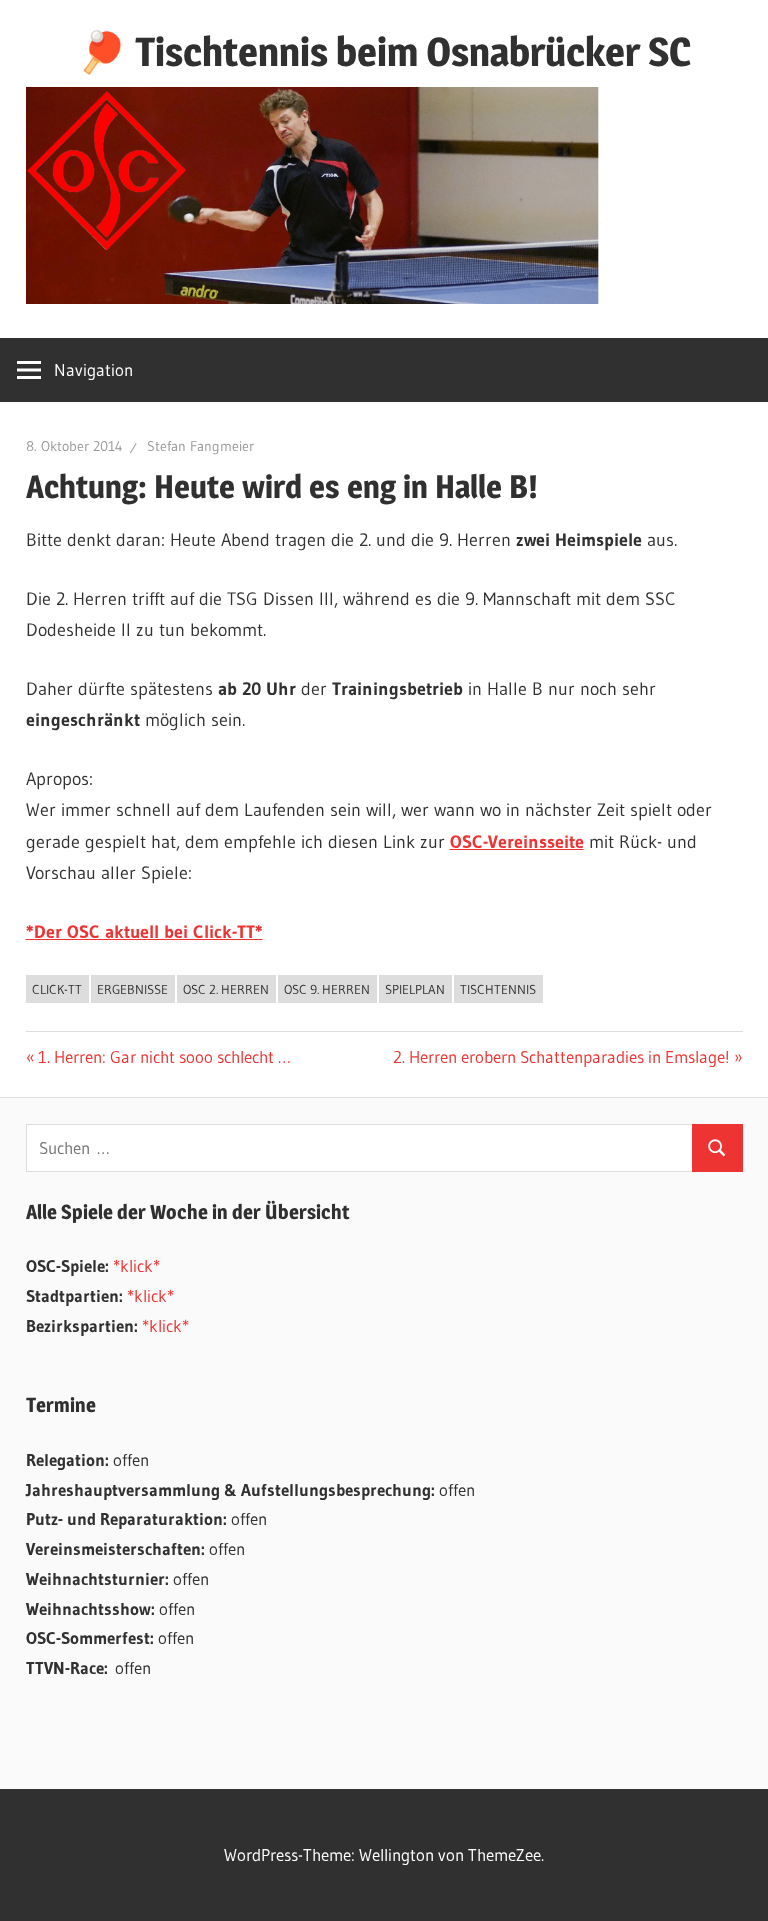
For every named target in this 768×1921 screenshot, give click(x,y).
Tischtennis (498, 989)
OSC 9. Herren (327, 989)
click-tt (57, 989)
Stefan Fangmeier (200, 446)
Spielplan (415, 989)
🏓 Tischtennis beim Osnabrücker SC (384, 51)
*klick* (136, 1265)
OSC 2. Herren (226, 989)
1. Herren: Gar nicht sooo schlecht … (164, 1056)
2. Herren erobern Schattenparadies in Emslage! (561, 1056)
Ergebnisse (132, 989)
